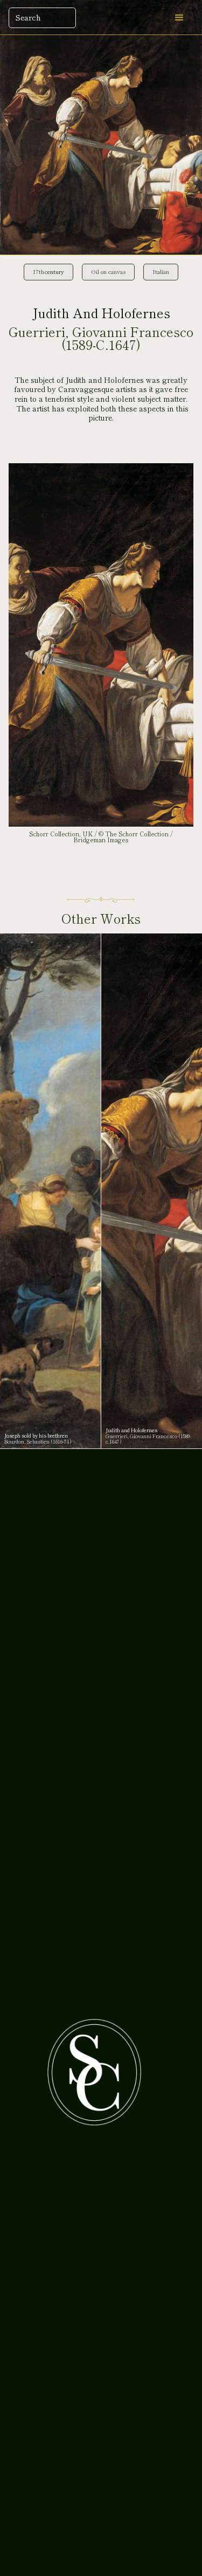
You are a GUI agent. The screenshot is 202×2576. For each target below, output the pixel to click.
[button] (179, 18)
